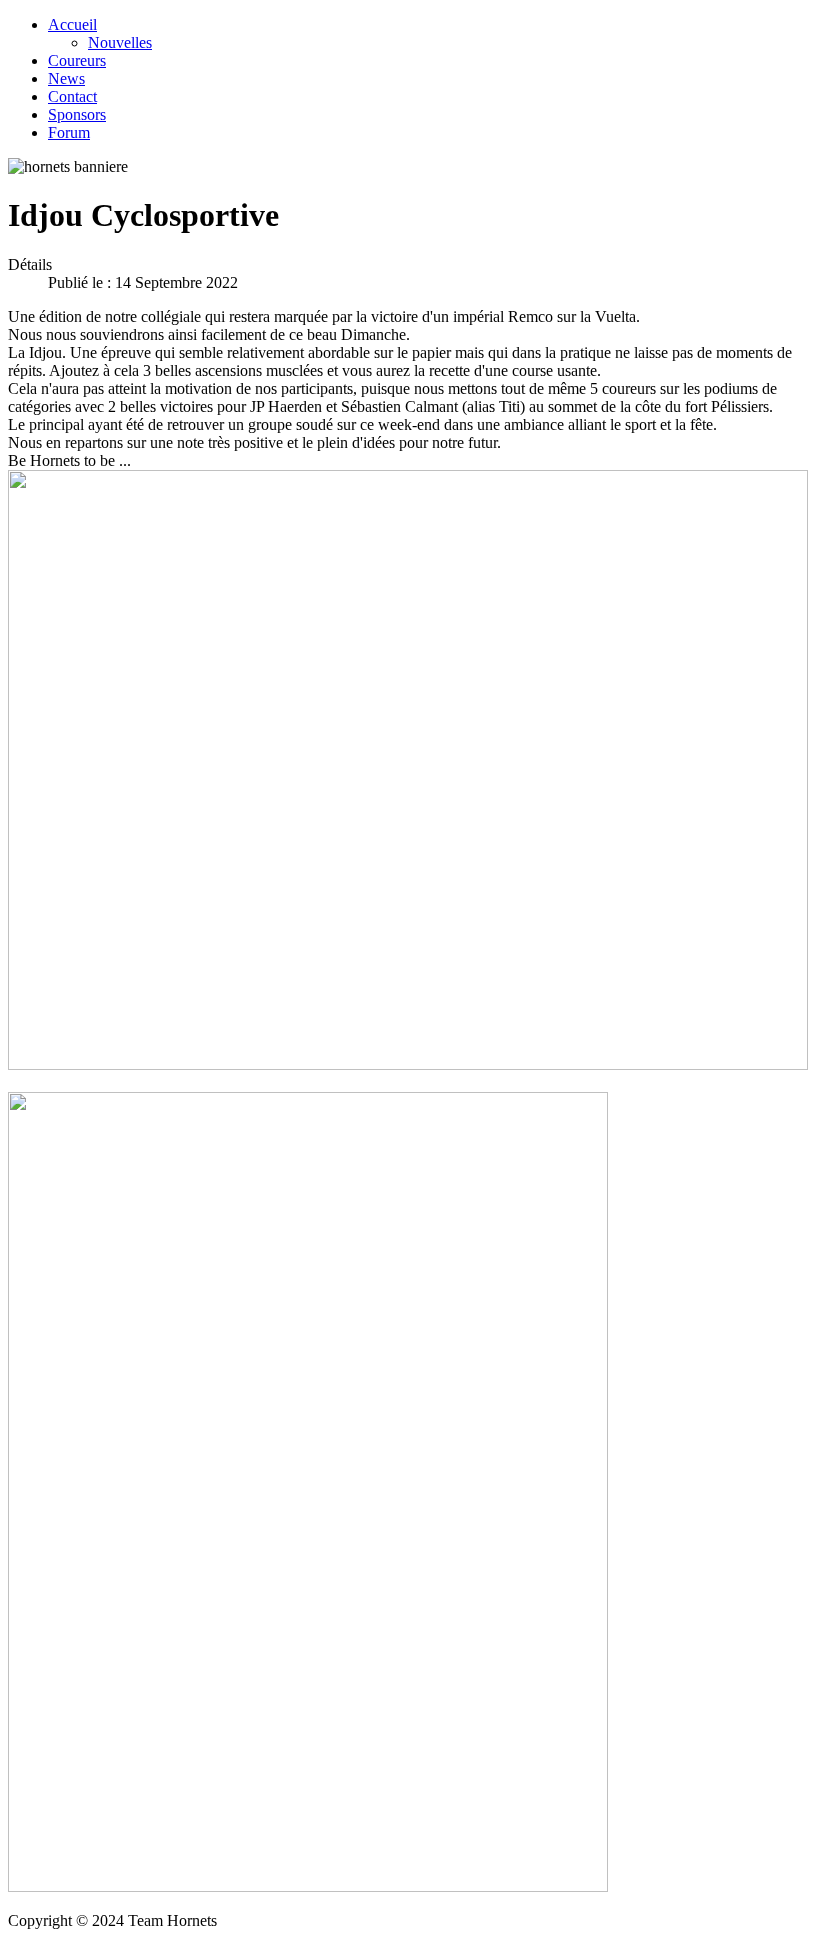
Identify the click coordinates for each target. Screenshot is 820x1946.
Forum (69, 132)
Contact (72, 96)
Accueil (72, 24)
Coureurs (77, 60)
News (66, 78)
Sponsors (77, 114)
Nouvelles (120, 42)
